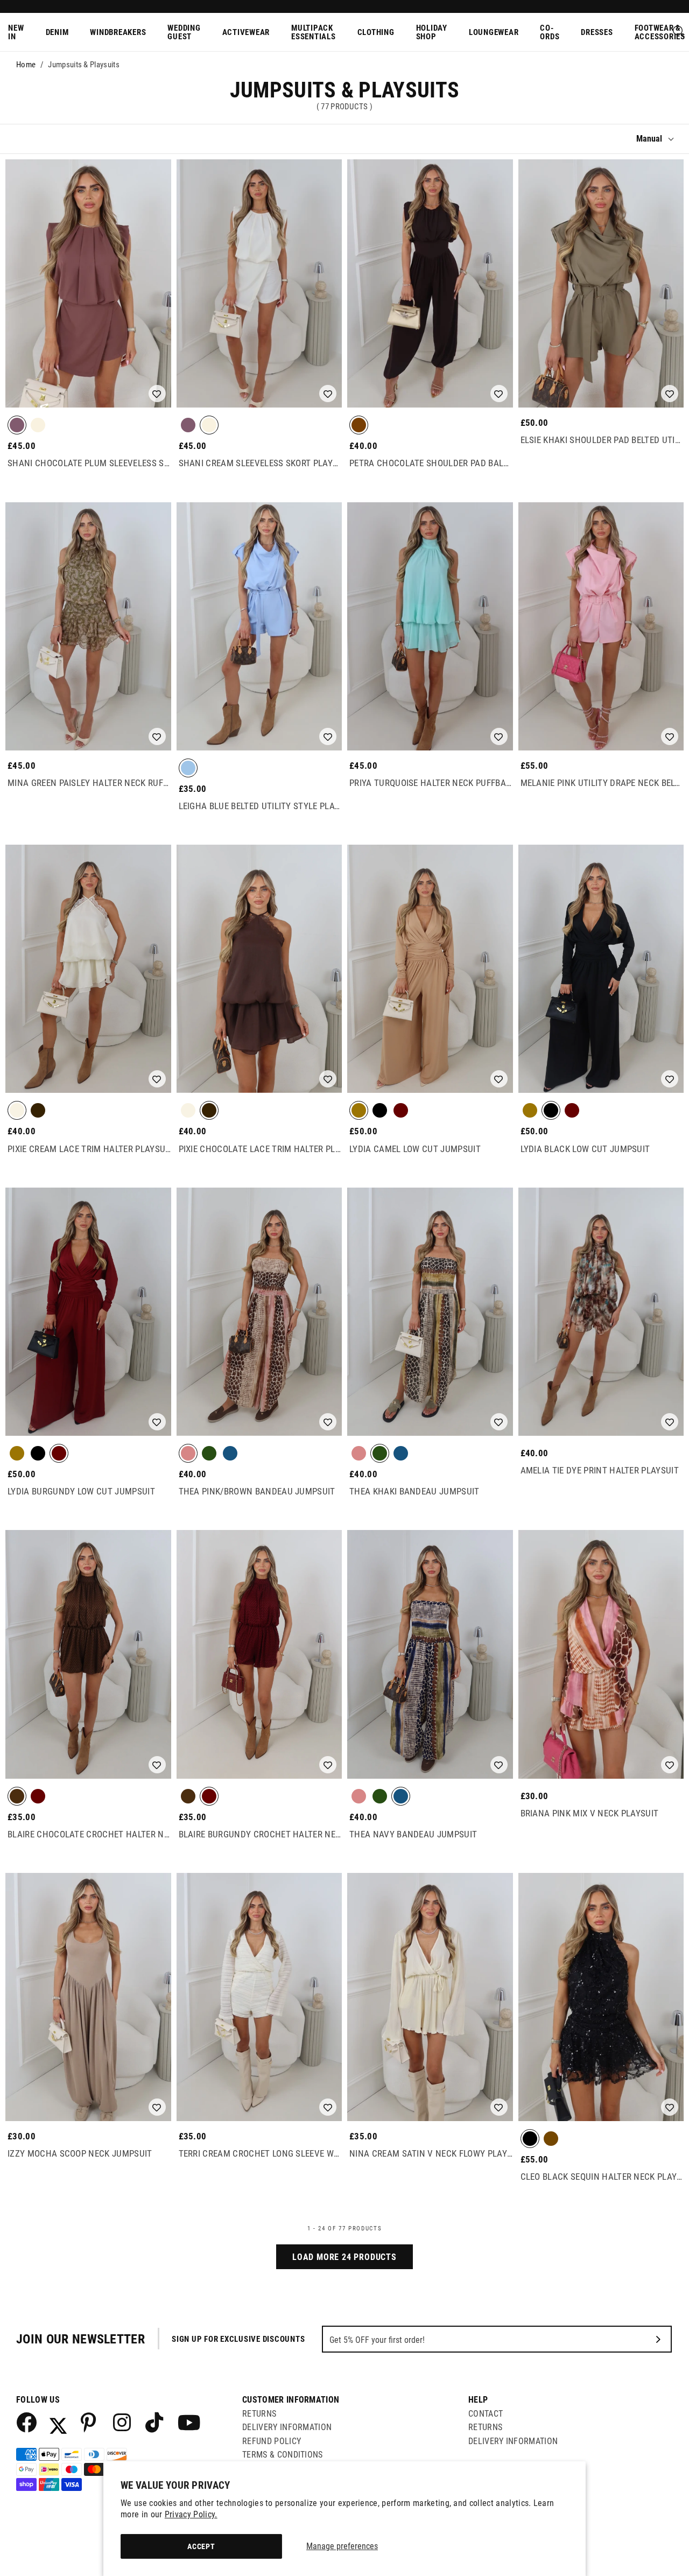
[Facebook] (26, 2422)
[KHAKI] (209, 1454)
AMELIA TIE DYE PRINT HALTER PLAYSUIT (600, 1470)
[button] (157, 394)
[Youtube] (187, 2422)
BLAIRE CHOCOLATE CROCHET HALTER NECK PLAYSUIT (89, 1834)
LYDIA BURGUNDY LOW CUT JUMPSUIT (81, 1491)
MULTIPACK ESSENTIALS (314, 33)
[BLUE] (188, 769)
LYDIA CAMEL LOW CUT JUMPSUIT (415, 1149)
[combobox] (679, 32)
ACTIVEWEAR (246, 32)
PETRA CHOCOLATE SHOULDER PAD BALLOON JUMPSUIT (431, 463)
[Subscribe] (658, 2339)
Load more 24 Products (344, 2257)
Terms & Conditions (283, 2455)
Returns (259, 2414)
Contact (486, 2414)
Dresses (597, 32)
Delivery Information (287, 2427)
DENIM (57, 32)
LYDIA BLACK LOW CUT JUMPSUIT (585, 1149)
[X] (58, 2422)
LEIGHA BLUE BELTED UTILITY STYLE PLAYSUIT (261, 806)
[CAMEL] (359, 1111)
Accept (201, 2546)
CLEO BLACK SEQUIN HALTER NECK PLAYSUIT (602, 2177)
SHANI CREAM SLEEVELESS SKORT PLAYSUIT (261, 463)
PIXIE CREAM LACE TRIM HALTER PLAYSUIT (89, 1149)
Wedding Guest (184, 33)
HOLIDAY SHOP (432, 33)
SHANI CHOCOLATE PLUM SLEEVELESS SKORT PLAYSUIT (89, 463)
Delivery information (513, 2441)
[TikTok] (155, 2422)
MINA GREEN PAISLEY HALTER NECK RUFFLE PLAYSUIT (89, 783)
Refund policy (272, 2441)
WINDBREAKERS (118, 32)
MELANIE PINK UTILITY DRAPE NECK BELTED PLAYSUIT (602, 783)
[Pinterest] (90, 2422)
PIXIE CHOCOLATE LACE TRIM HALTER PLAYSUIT (261, 1149)
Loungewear (494, 32)
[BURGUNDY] (401, 1111)
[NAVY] (230, 1454)
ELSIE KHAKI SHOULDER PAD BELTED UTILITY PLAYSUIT (602, 440)
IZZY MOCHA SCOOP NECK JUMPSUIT (80, 2153)
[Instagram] (123, 2422)
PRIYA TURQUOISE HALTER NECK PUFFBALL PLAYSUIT (431, 783)
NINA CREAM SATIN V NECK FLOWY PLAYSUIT (431, 2153)
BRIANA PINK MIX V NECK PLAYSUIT (590, 1813)
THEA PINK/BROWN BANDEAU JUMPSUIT (257, 1491)
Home (26, 65)
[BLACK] (380, 1111)
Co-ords (550, 33)
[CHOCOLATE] (17, 426)
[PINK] (188, 1454)
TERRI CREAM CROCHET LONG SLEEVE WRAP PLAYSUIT (261, 2153)
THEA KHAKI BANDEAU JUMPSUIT (414, 1491)
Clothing (376, 32)
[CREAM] (38, 426)
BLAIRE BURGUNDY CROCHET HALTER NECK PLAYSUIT (261, 1834)
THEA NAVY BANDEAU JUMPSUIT (413, 1834)
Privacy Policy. (191, 2514)
